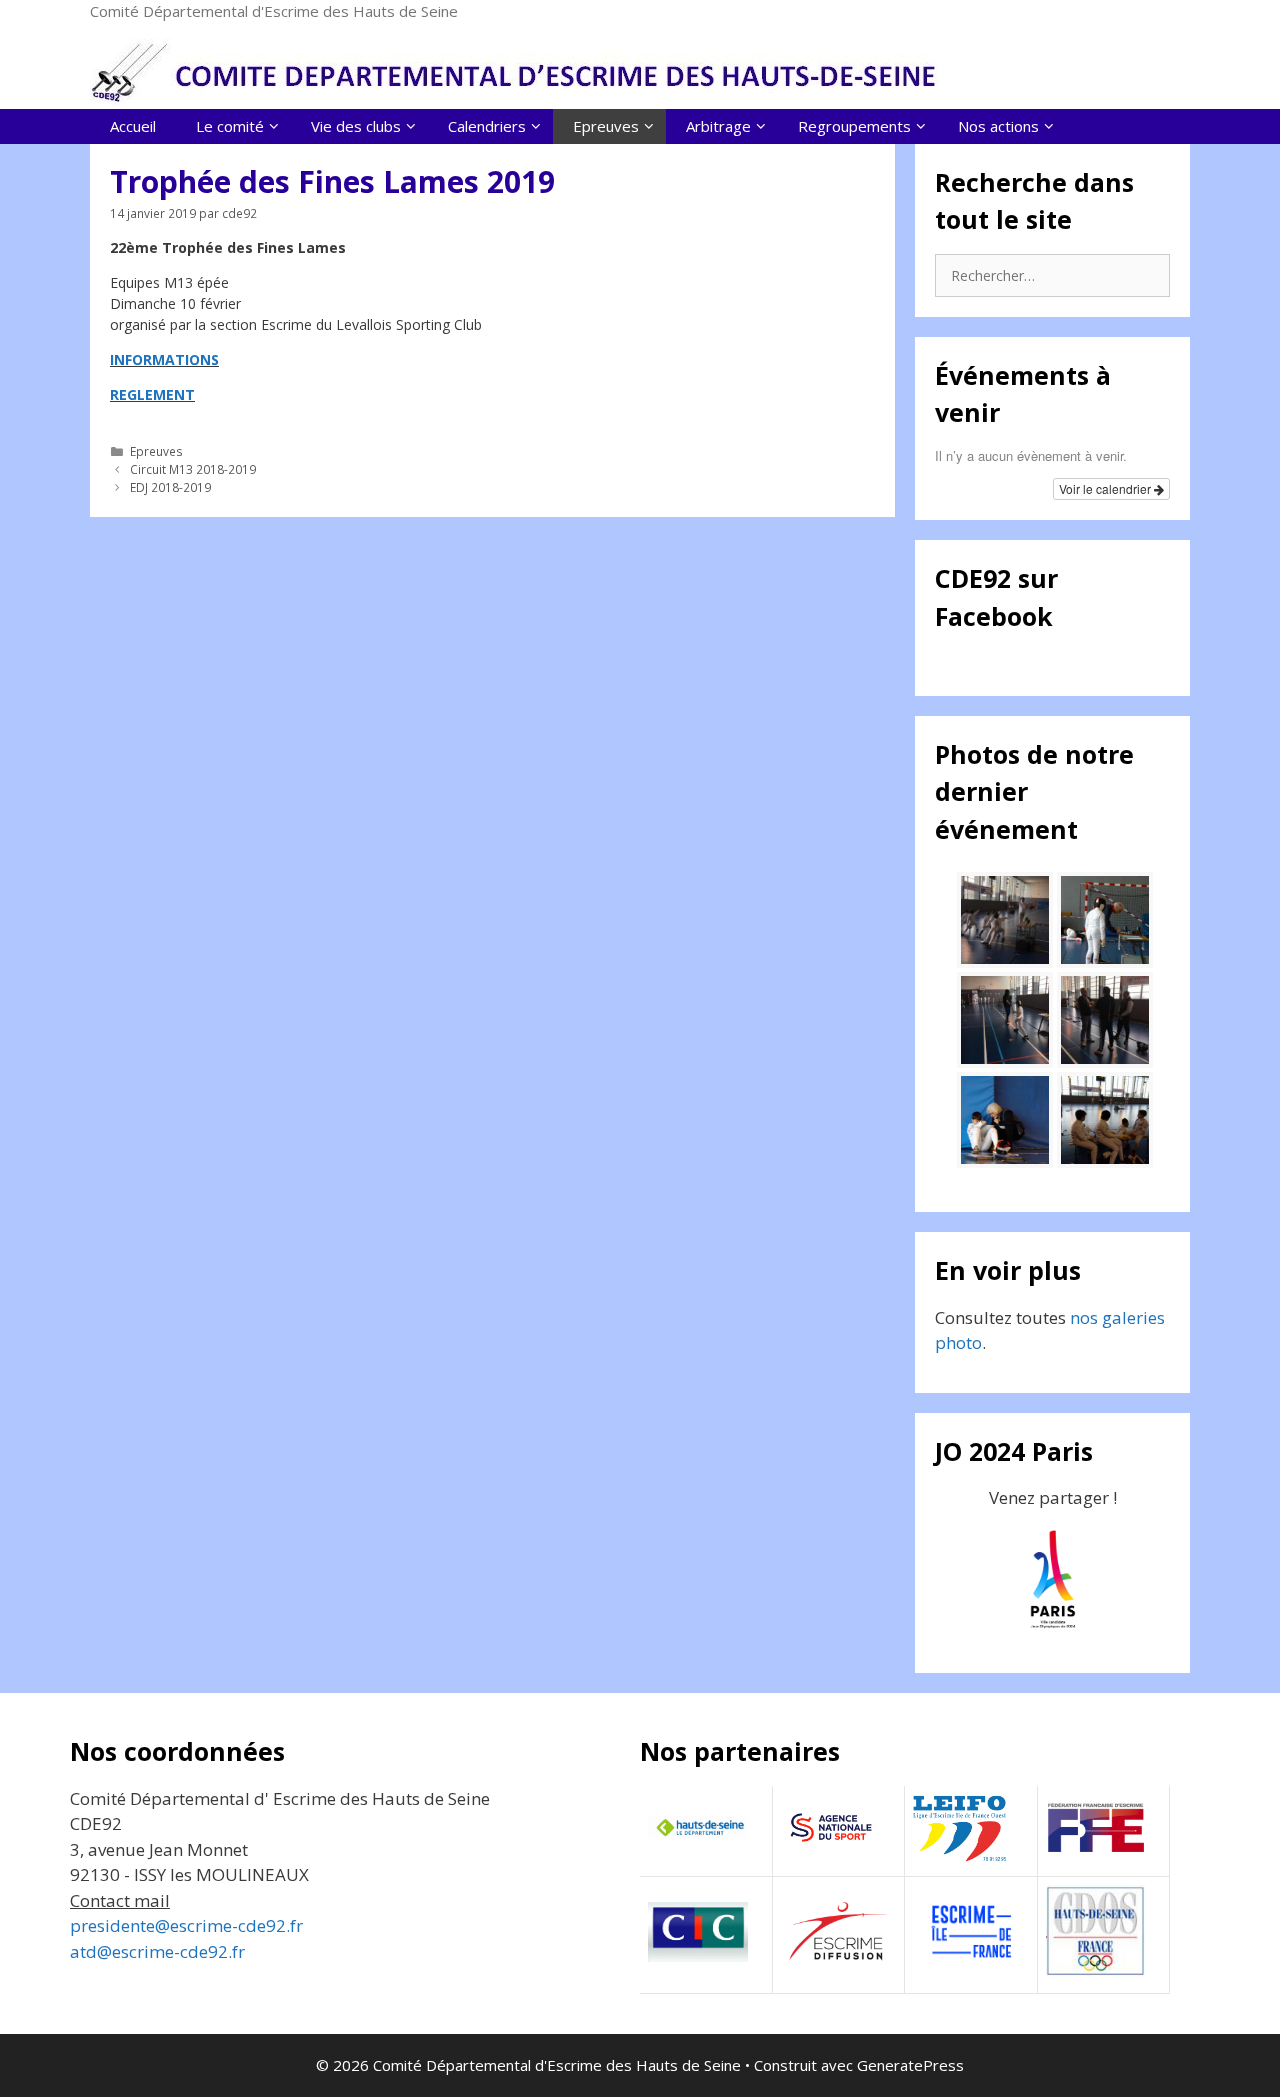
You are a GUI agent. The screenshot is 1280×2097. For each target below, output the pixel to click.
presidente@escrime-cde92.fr (186, 1925)
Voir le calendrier (1106, 488)
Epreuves (156, 451)
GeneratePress (910, 2065)
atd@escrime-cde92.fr (157, 1951)
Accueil (133, 126)
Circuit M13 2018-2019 (193, 469)
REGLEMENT (152, 394)
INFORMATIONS (164, 359)
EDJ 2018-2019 (170, 487)
